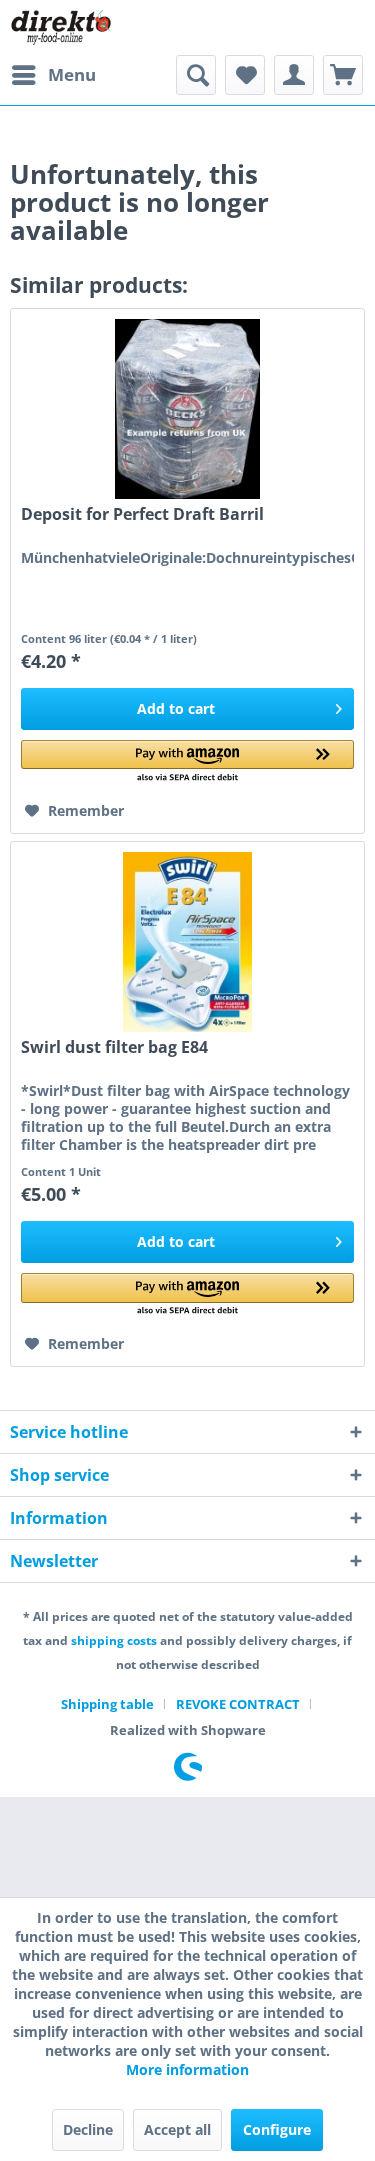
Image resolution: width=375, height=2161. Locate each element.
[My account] (294, 75)
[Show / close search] (196, 75)
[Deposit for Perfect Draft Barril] (187, 409)
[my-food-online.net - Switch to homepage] (60, 27)
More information (187, 2069)
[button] (187, 762)
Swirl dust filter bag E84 (114, 1047)
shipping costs (114, 1640)
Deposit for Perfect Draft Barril (142, 514)
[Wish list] (245, 75)
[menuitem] (53, 75)
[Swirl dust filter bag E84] (187, 942)
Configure (277, 2129)
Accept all (177, 2129)
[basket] (343, 75)
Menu (72, 74)
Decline (88, 2129)
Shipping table (107, 1704)
